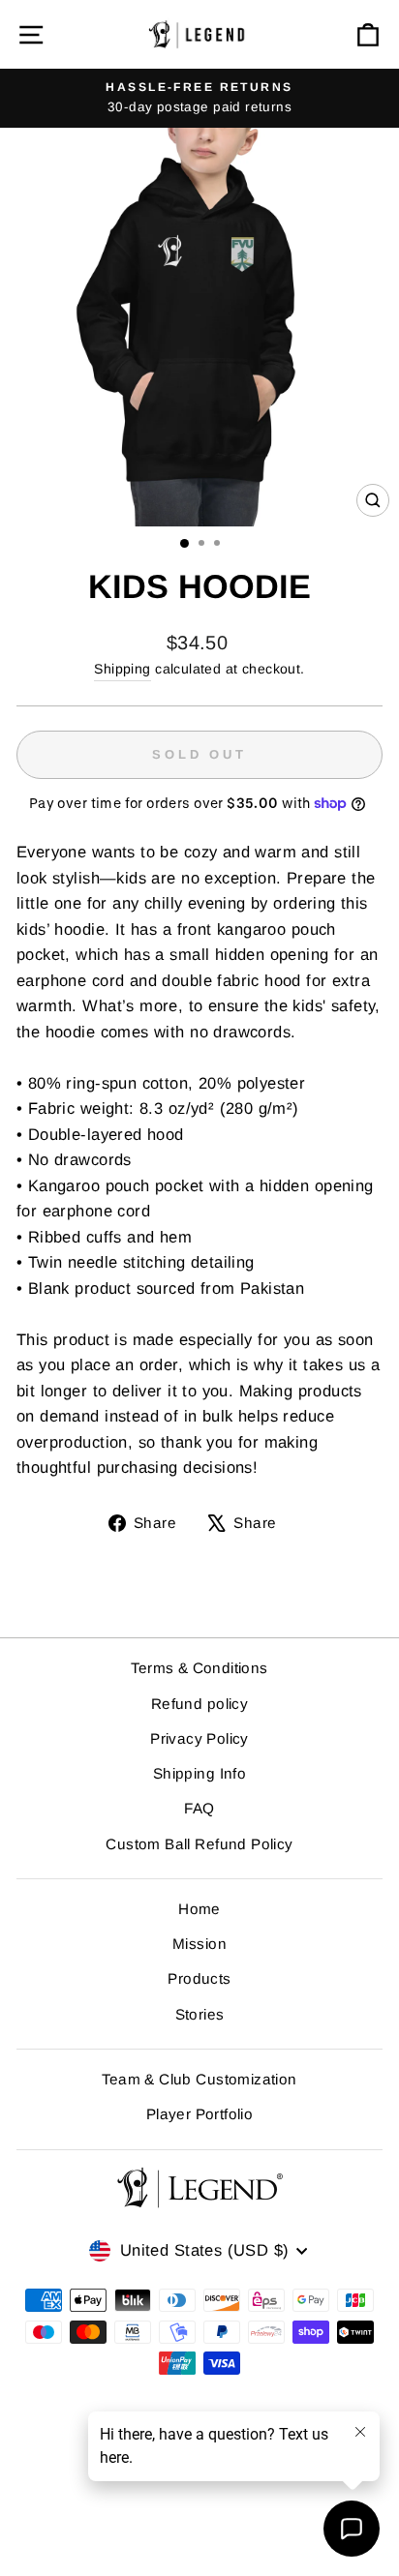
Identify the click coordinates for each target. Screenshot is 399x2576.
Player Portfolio (200, 2114)
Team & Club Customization (199, 2079)
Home (199, 1909)
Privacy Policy (199, 1738)
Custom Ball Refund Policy (199, 1844)
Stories (200, 2014)
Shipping (122, 669)
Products (199, 1978)
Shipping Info (199, 1773)
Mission (199, 1944)
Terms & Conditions (199, 1668)
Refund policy (199, 1704)
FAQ (199, 1808)
